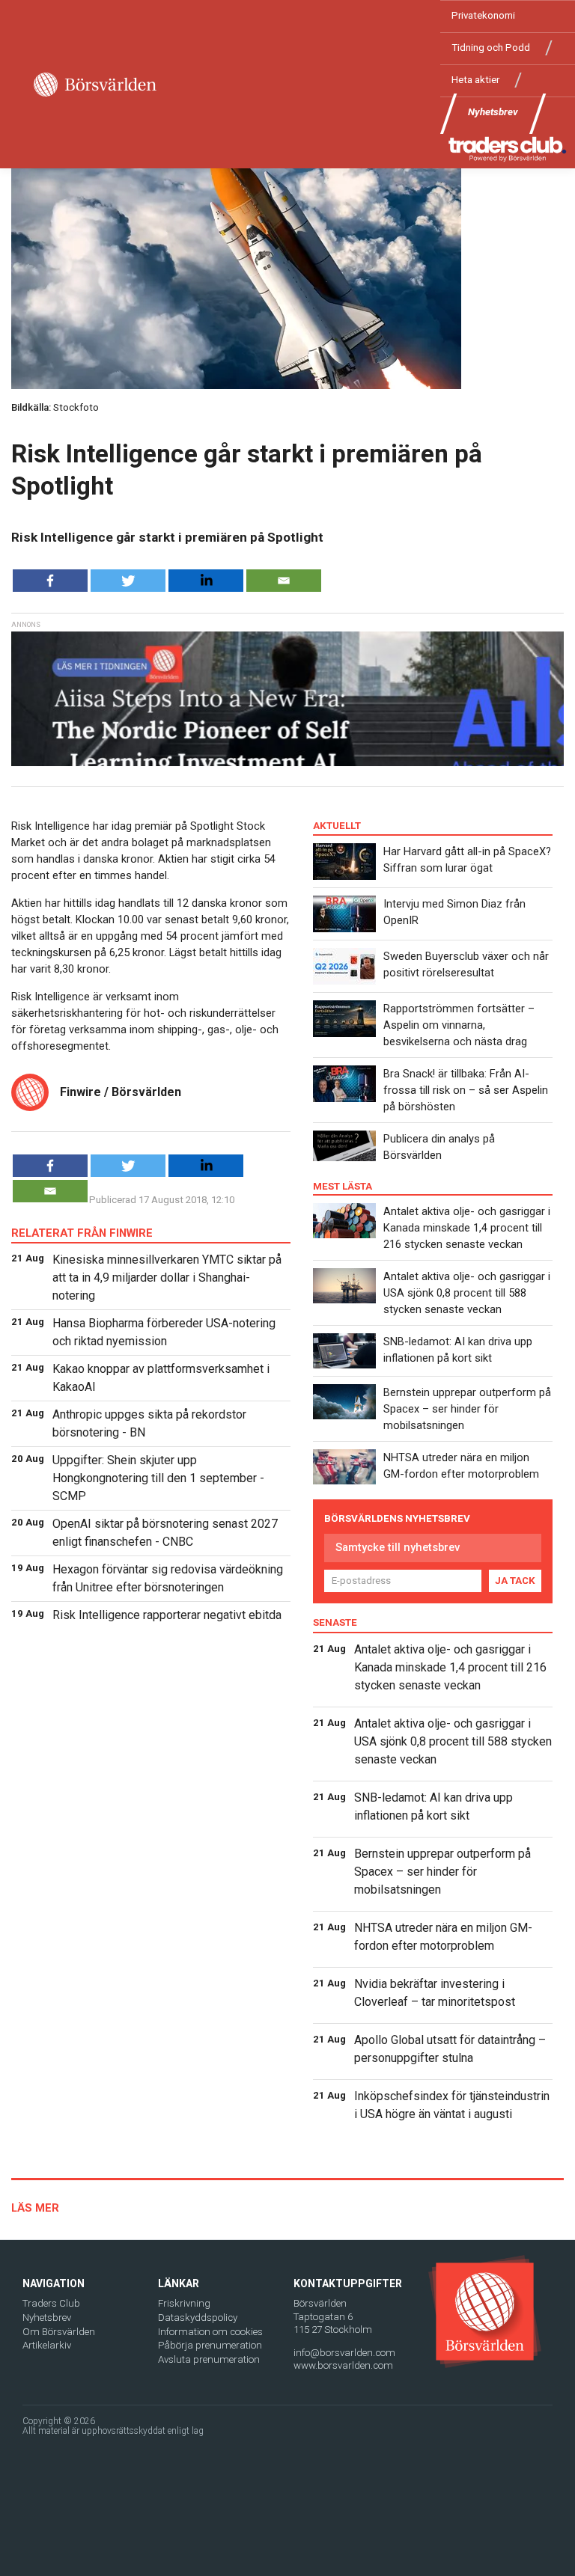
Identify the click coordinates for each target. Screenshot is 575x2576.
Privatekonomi (483, 15)
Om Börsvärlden (59, 2332)
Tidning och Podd (491, 48)
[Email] (284, 581)
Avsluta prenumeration (209, 2359)
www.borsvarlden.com (343, 2365)
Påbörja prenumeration (210, 2345)
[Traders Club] (508, 149)
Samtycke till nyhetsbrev (398, 1547)
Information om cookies (210, 2332)
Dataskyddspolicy (198, 2318)
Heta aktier (475, 80)
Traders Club (51, 2303)
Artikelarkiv (47, 2345)
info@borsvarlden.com (344, 2353)
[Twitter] (128, 581)
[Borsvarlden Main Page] (95, 85)
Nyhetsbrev (493, 112)
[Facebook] (50, 581)
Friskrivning (184, 2303)
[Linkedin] (206, 581)
